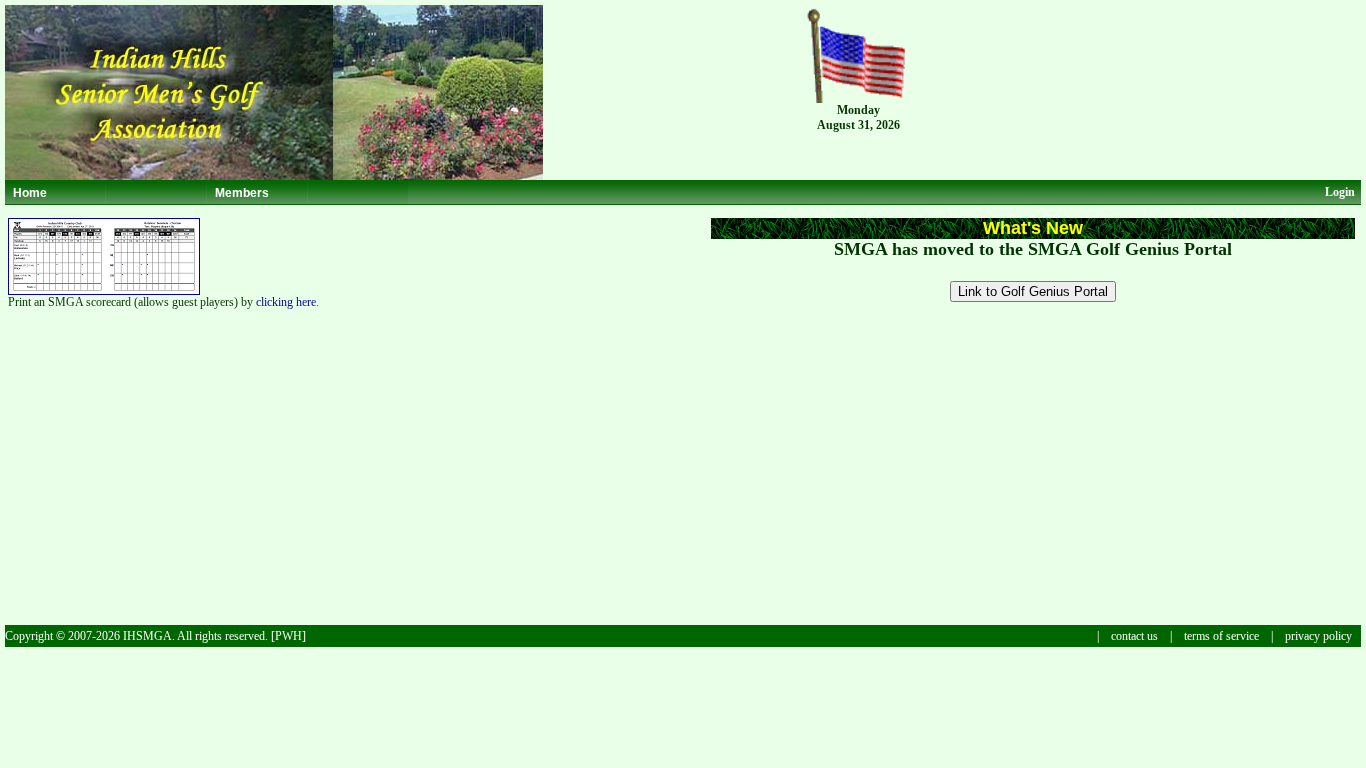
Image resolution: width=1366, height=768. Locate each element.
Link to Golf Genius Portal (1033, 291)
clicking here (286, 302)
